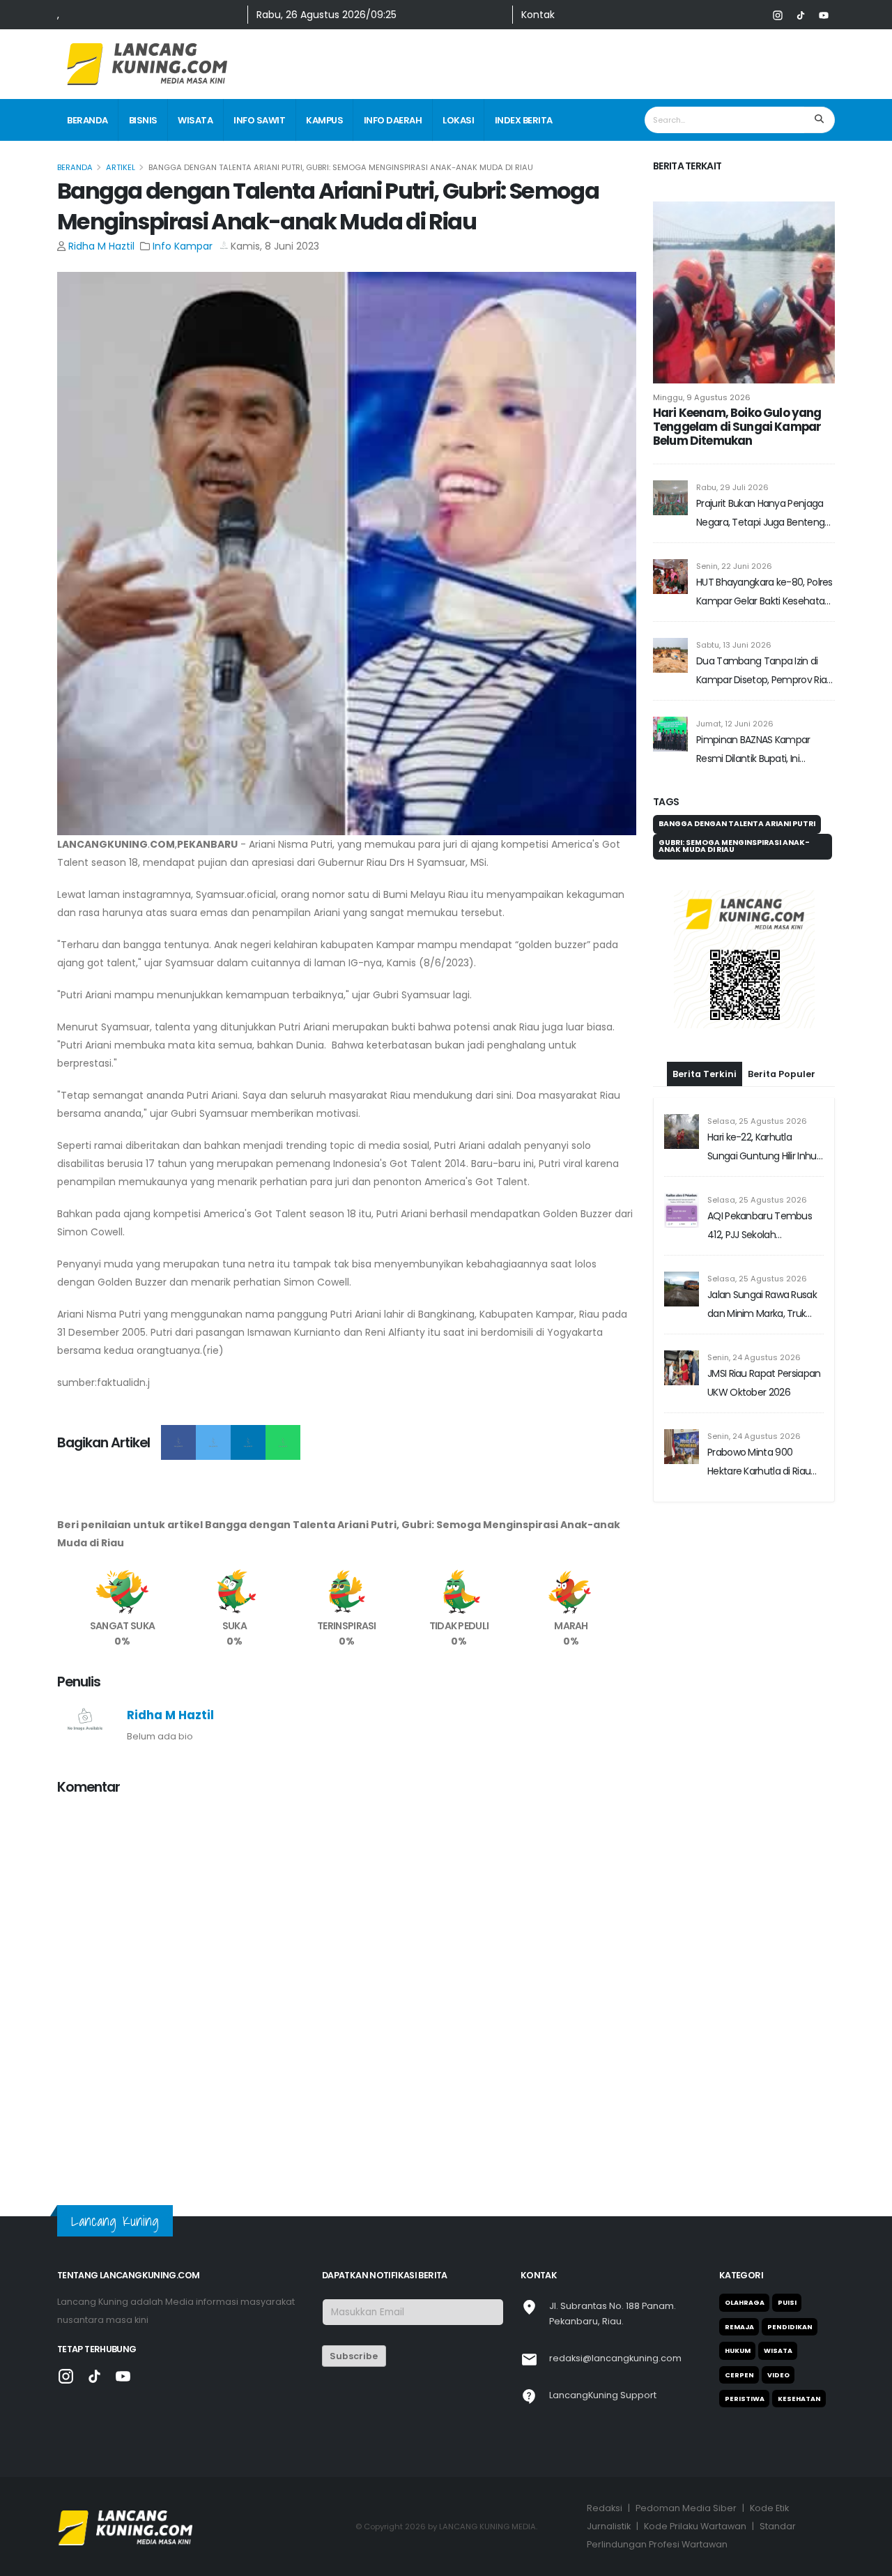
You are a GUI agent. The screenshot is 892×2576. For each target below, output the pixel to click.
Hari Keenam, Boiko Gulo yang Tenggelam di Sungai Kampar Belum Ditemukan (737, 427)
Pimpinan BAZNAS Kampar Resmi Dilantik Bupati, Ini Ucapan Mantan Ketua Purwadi (764, 750)
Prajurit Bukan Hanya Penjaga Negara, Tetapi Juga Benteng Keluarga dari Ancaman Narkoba (760, 514)
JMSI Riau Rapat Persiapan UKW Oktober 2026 (764, 1383)
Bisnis (143, 120)
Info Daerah (393, 120)
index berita (524, 120)
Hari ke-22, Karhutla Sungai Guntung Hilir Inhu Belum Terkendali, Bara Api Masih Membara (765, 1148)
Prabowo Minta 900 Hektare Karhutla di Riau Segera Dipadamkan (759, 1463)
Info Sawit (259, 120)
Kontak (538, 15)
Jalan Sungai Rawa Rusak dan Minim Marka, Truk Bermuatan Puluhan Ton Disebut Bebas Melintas (762, 1305)
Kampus (324, 120)
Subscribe (354, 2356)
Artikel (121, 167)
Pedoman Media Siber (686, 2508)
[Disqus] (347, 1982)
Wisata (195, 120)
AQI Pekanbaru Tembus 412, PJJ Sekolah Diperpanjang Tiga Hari (760, 1227)
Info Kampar (183, 246)
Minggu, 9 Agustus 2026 (702, 397)
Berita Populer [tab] (782, 1074)
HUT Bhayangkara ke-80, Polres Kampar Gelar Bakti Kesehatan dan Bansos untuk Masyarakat (764, 593)
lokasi (458, 120)
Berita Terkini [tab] (705, 1074)
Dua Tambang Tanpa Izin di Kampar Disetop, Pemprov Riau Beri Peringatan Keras (764, 672)
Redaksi (605, 2508)
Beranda (87, 120)
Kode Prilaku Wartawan (695, 2526)
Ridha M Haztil (101, 246)
